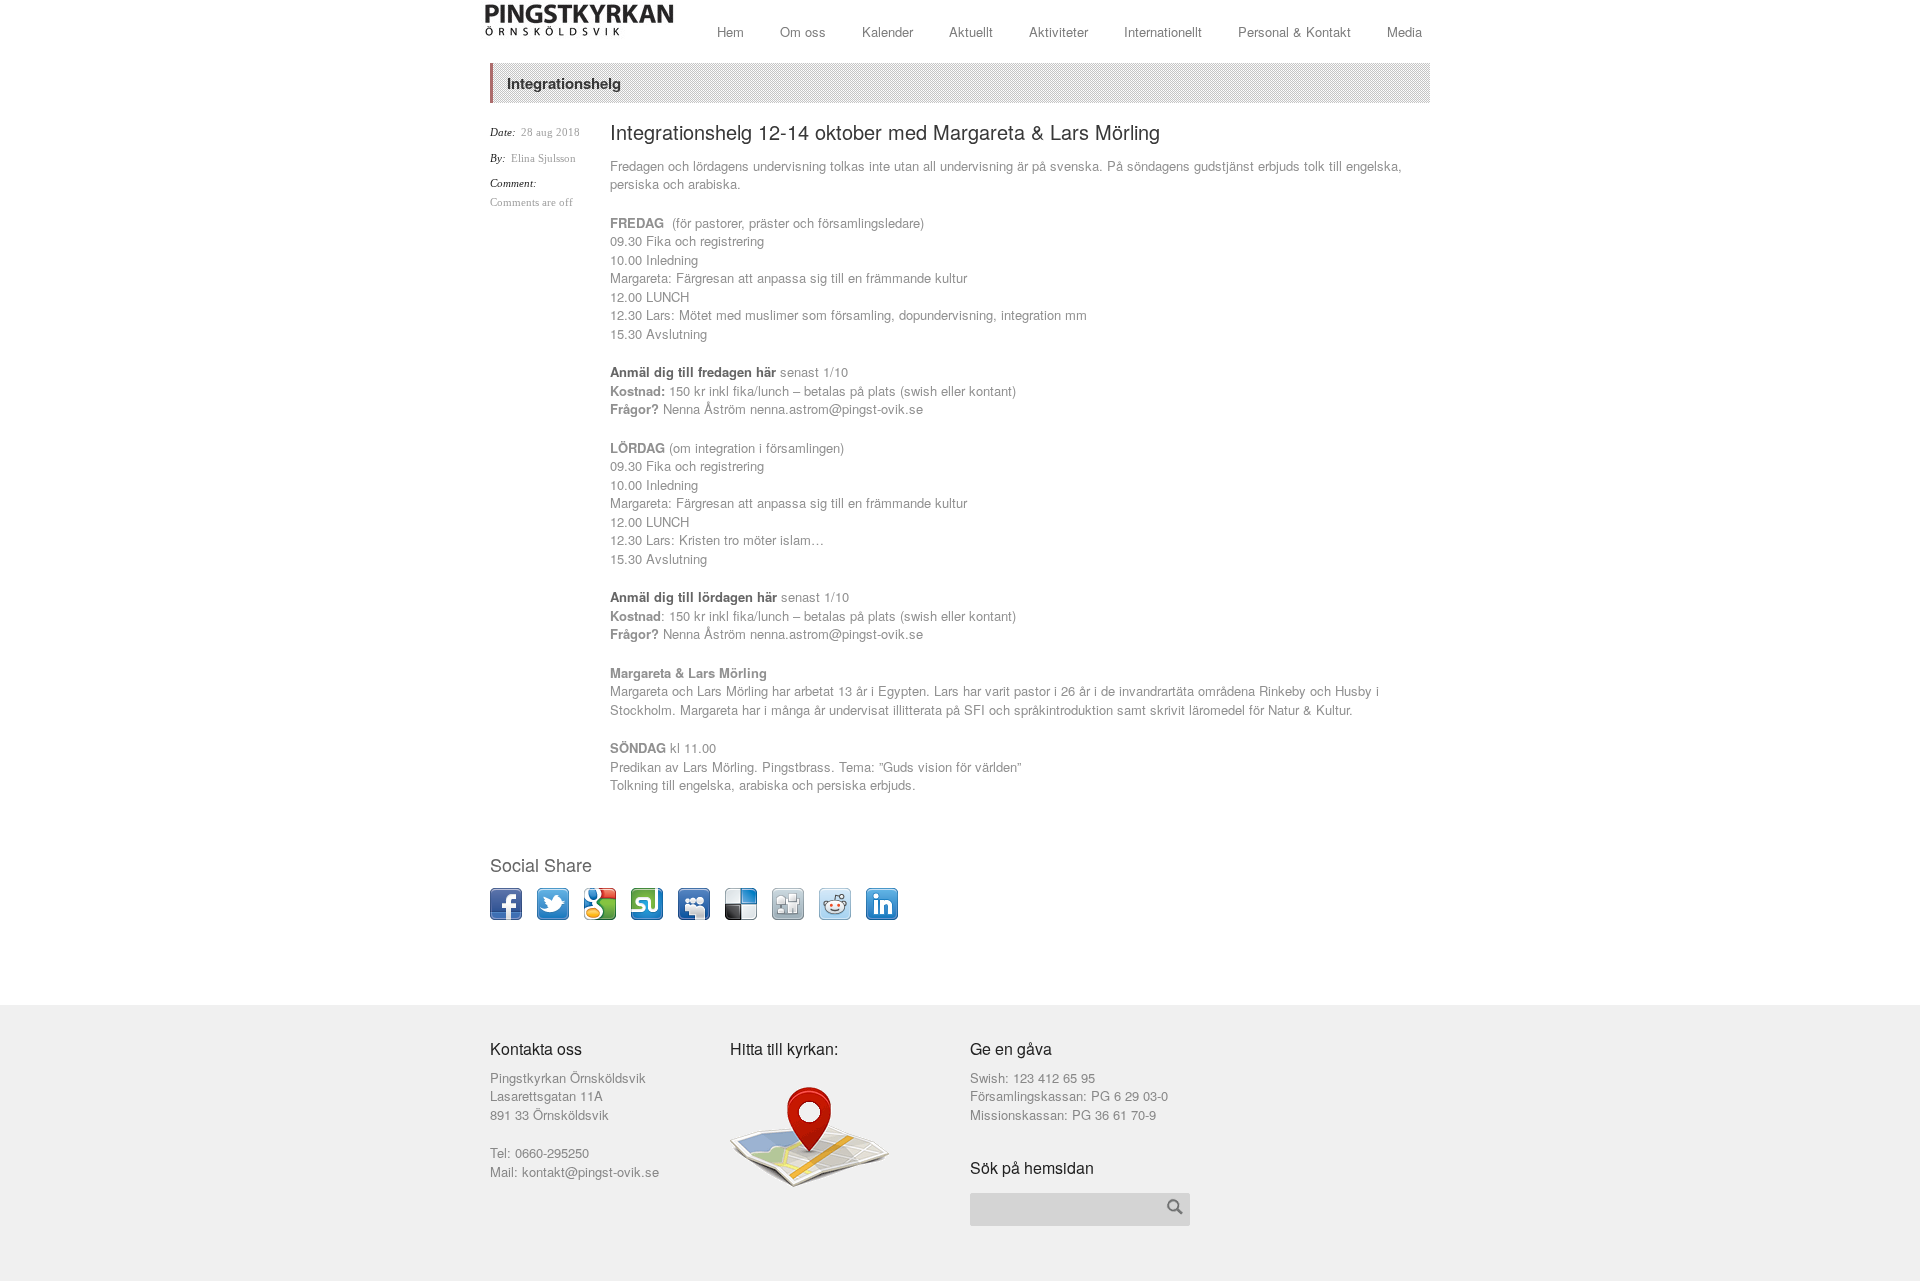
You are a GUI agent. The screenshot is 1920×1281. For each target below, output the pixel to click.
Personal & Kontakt (1294, 31)
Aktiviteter (1058, 31)
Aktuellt (971, 31)
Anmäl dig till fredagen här (693, 371)
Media (1404, 31)
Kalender (887, 31)
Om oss (803, 31)
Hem (730, 31)
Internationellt (1163, 31)
